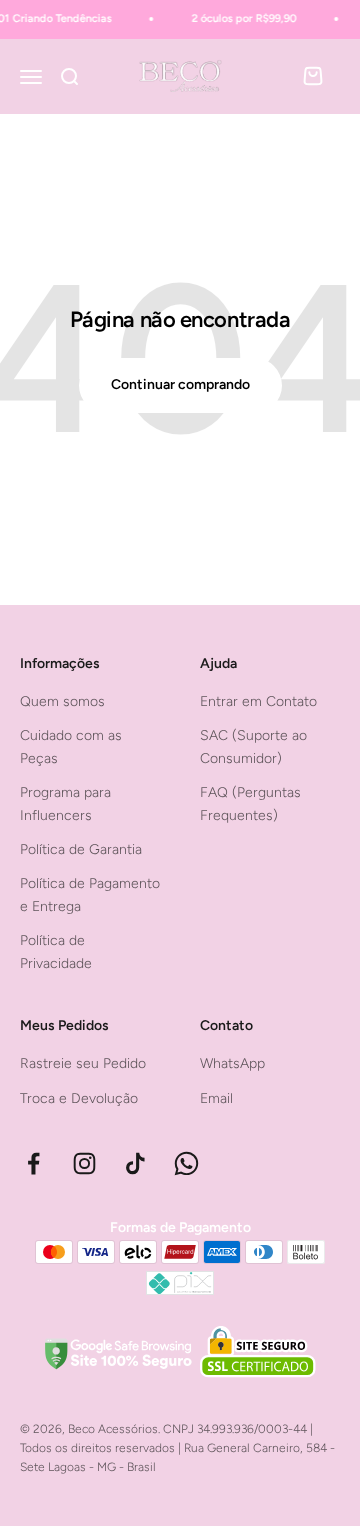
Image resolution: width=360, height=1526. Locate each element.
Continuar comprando (180, 384)
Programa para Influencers (65, 803)
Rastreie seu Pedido (83, 1063)
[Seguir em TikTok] (135, 1163)
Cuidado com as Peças (71, 746)
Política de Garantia (81, 849)
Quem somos (62, 701)
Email (216, 1098)
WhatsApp (232, 1063)
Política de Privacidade (56, 951)
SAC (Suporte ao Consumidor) (253, 746)
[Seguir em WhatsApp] (186, 1163)
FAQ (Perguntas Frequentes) (250, 803)
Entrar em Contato (258, 701)
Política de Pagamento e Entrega (90, 894)
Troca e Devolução (79, 1098)
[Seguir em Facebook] (33, 1163)
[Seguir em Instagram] (84, 1163)
